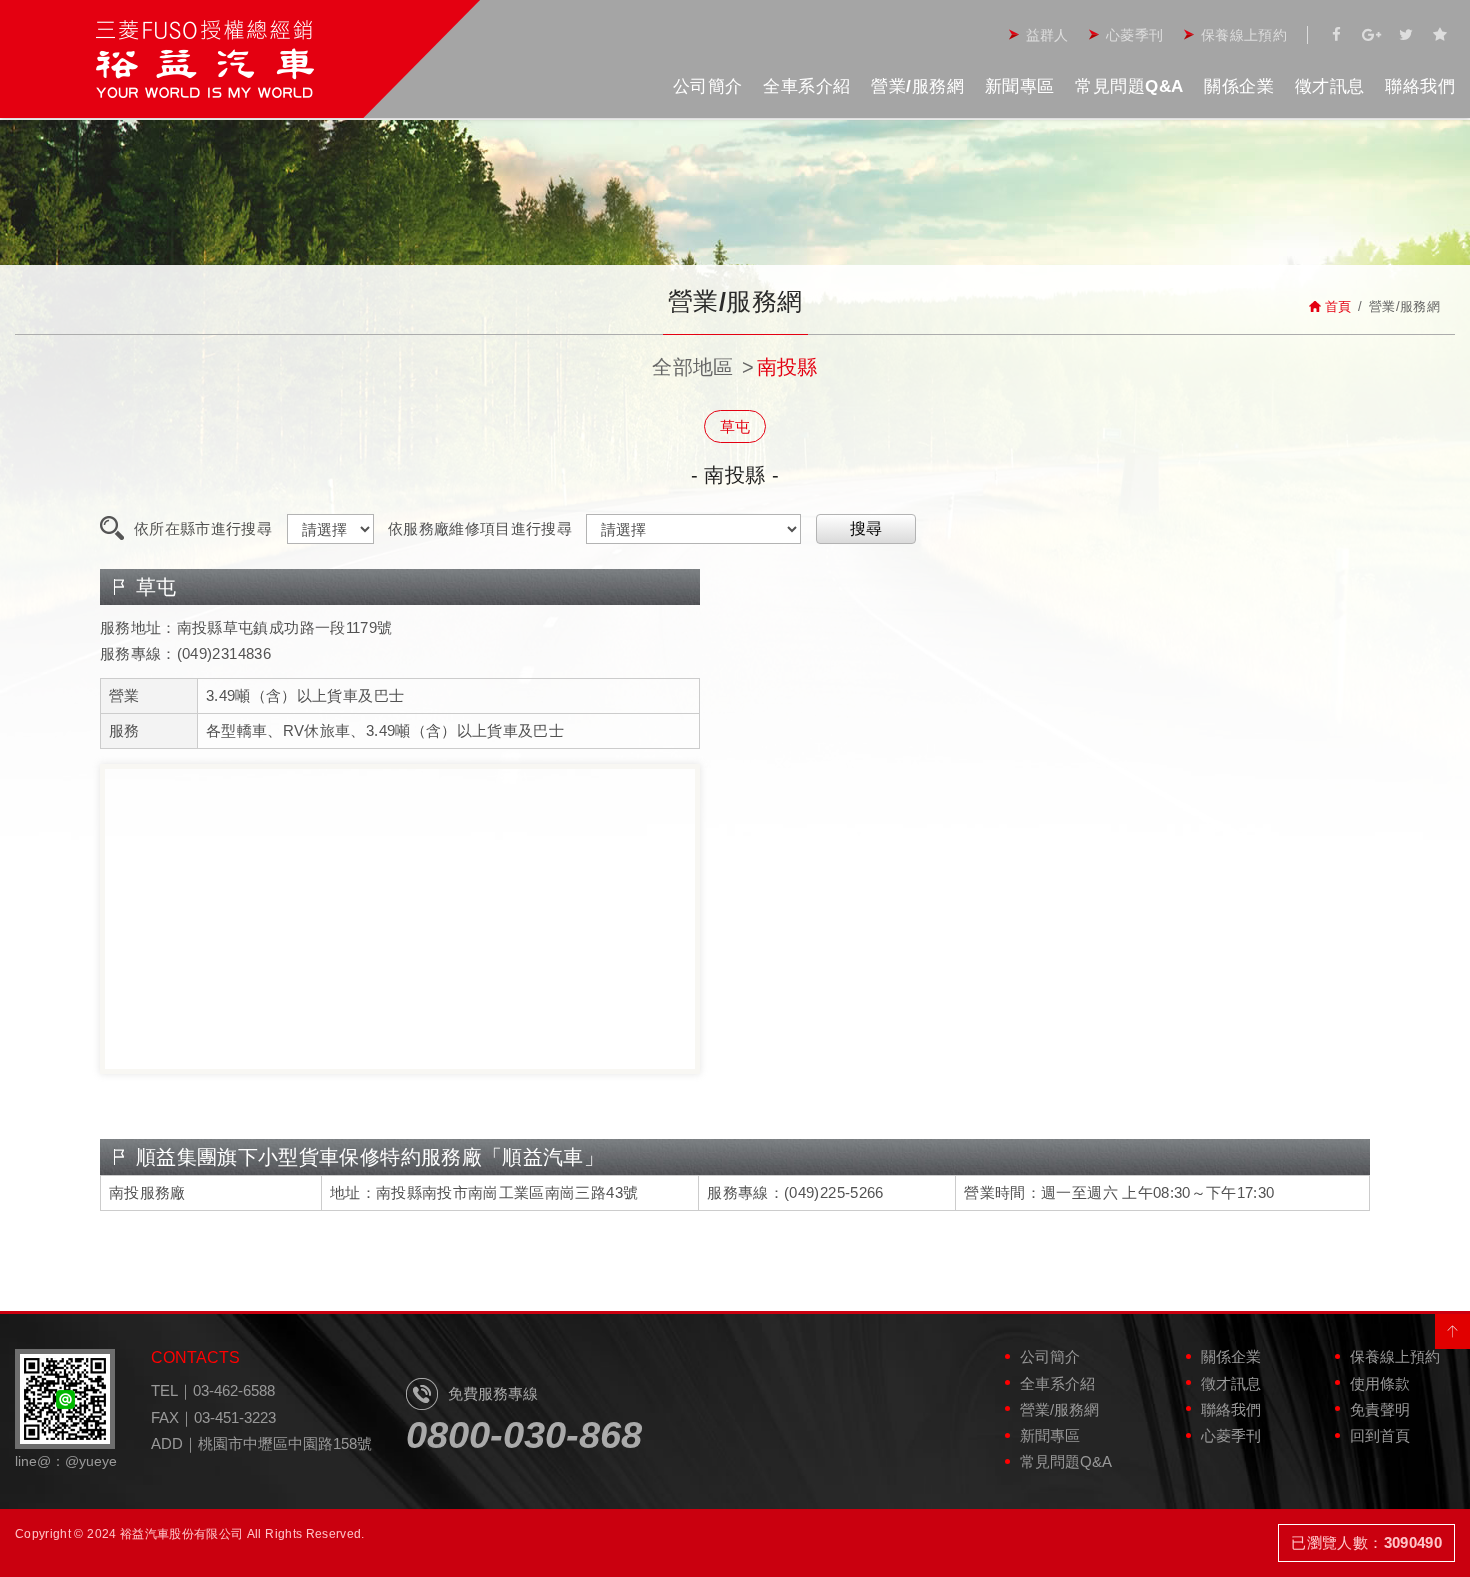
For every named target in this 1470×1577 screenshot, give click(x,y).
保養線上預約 (1244, 35)
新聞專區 (1020, 86)
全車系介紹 (807, 86)
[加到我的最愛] (1440, 35)
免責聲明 (1380, 1409)
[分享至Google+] (1371, 35)
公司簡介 (708, 86)
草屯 (735, 426)
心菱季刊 (1134, 35)
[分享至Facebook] (1337, 35)
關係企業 (1239, 86)
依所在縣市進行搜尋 (203, 528)
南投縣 (787, 367)
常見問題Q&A (1129, 86)
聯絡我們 (1420, 86)
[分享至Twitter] (1406, 35)
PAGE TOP (1452, 1331)
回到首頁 (1380, 1435)
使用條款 (1380, 1383)
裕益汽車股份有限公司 (205, 59)
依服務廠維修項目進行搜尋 (480, 528)
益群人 (1047, 35)
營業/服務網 (917, 86)
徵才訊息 (1330, 86)
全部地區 (692, 367)
